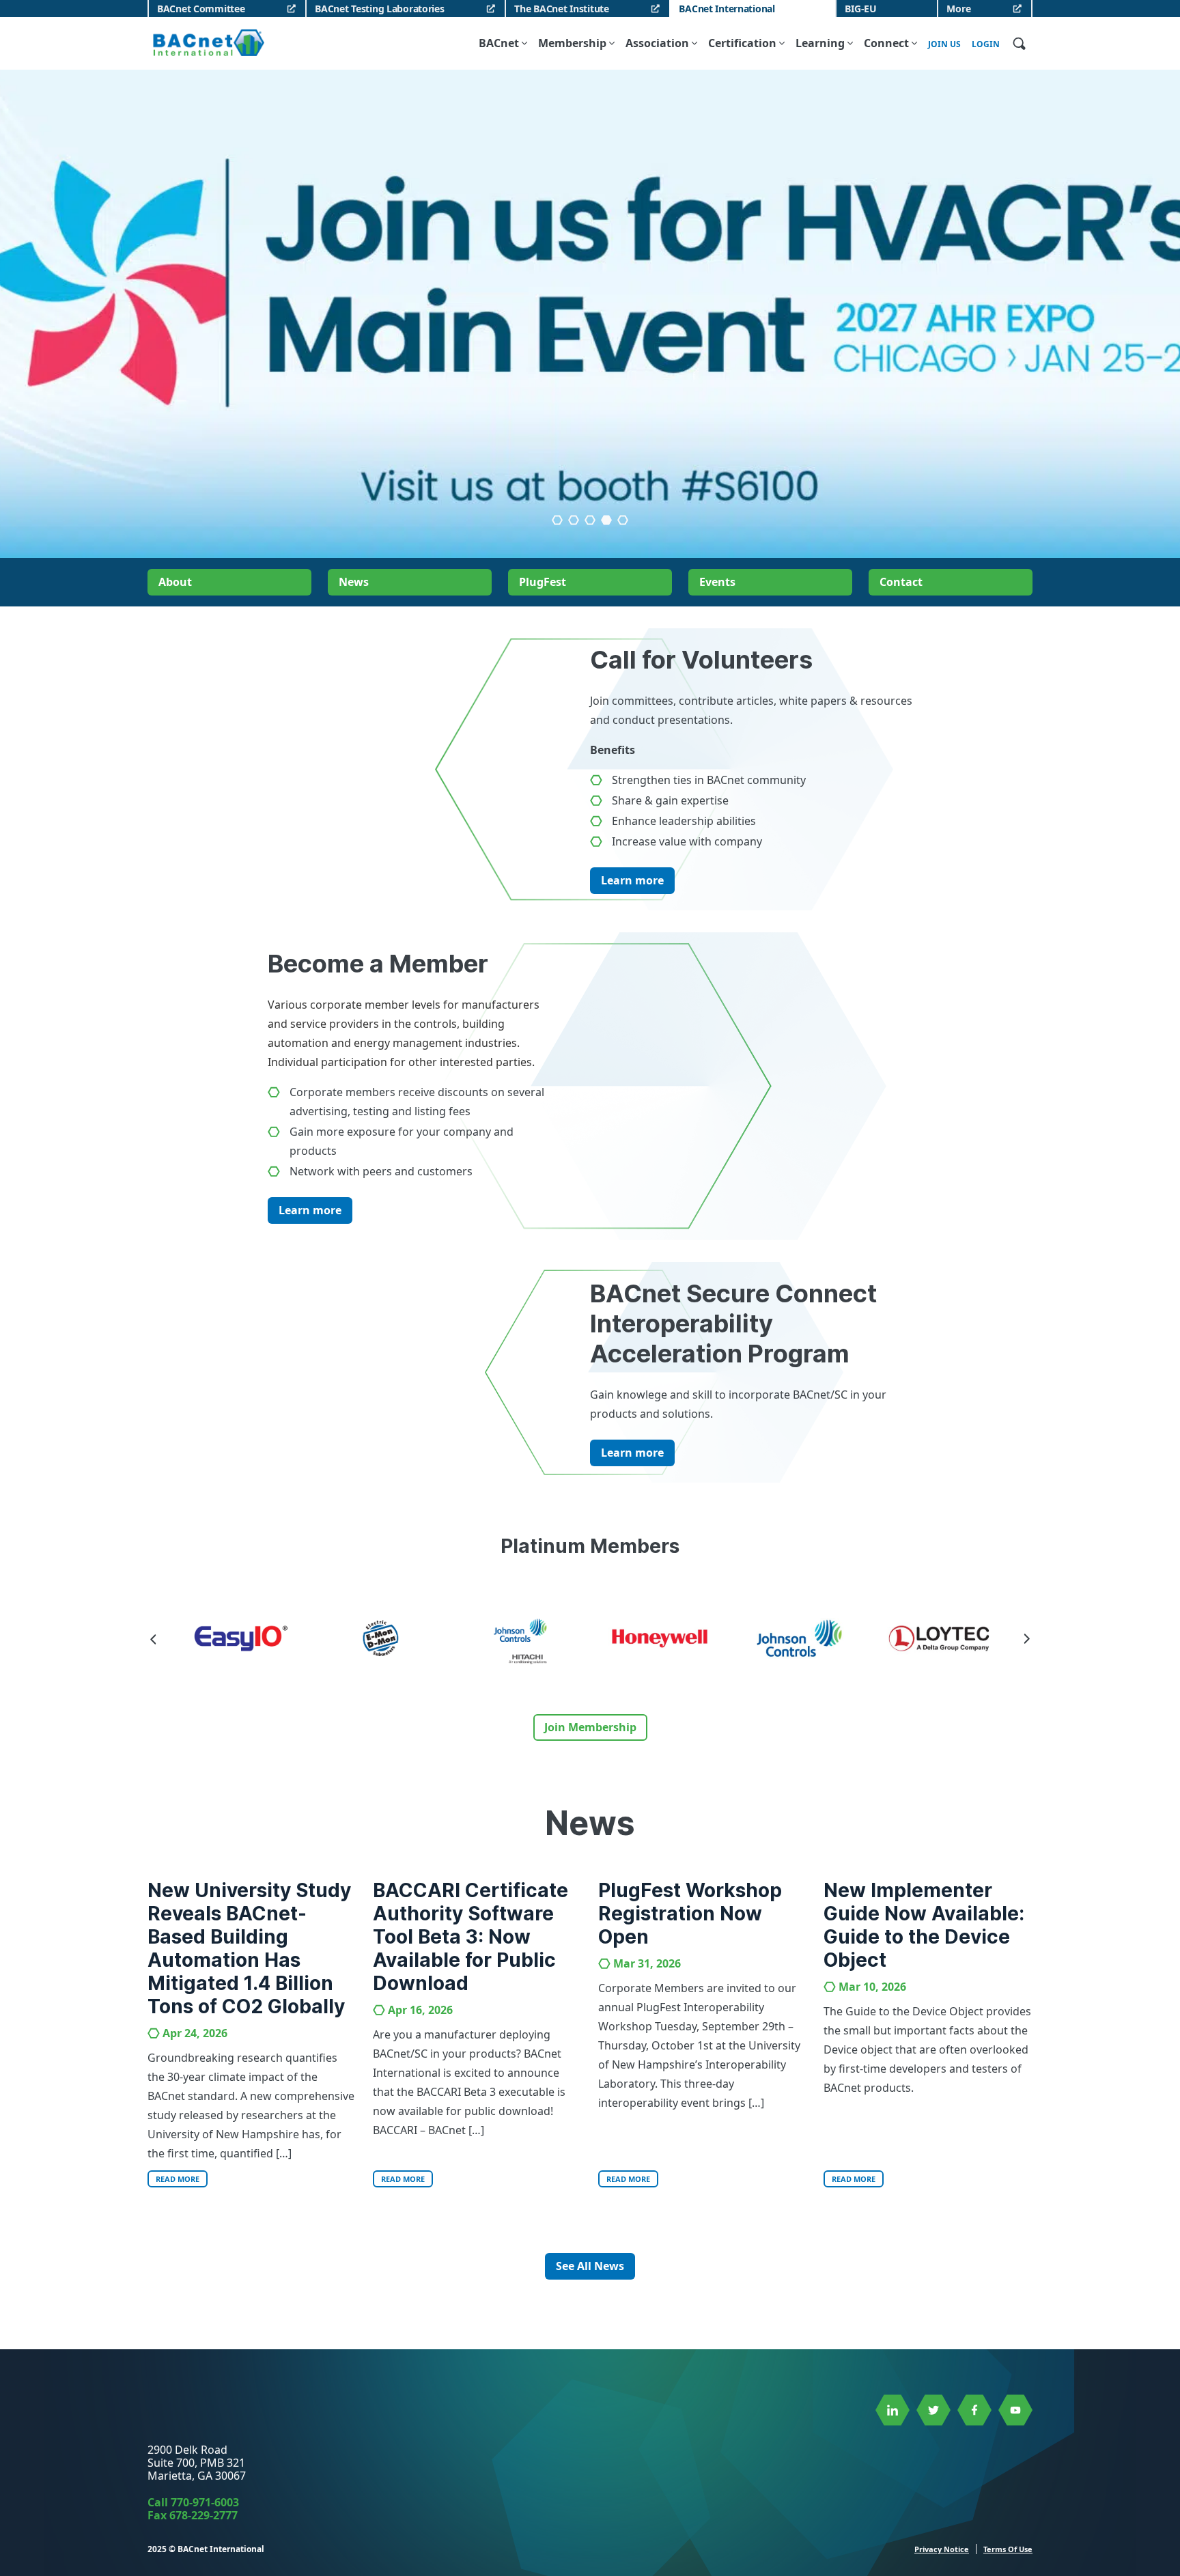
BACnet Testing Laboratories (379, 9)
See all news (590, 2266)
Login (986, 44)
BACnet (499, 43)
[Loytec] (802, 1638)
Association (657, 43)
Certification (742, 43)
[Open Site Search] (1019, 43)
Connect (886, 43)
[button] (590, 520)
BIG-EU (860, 9)
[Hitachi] (383, 1641)
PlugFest (543, 582)
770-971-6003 (205, 2502)
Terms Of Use (1008, 2549)
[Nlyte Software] (941, 1638)
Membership (572, 43)
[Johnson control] (662, 1638)
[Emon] (243, 1638)
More (958, 9)
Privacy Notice (942, 2549)
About (175, 582)
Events (717, 582)
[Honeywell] (522, 1638)
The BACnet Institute (561, 9)
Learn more (632, 880)
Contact (901, 582)
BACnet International (727, 9)
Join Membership (590, 1727)
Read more (178, 2179)
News (354, 582)
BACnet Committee (201, 9)
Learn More (590, 440)
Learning (820, 43)
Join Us (944, 44)
